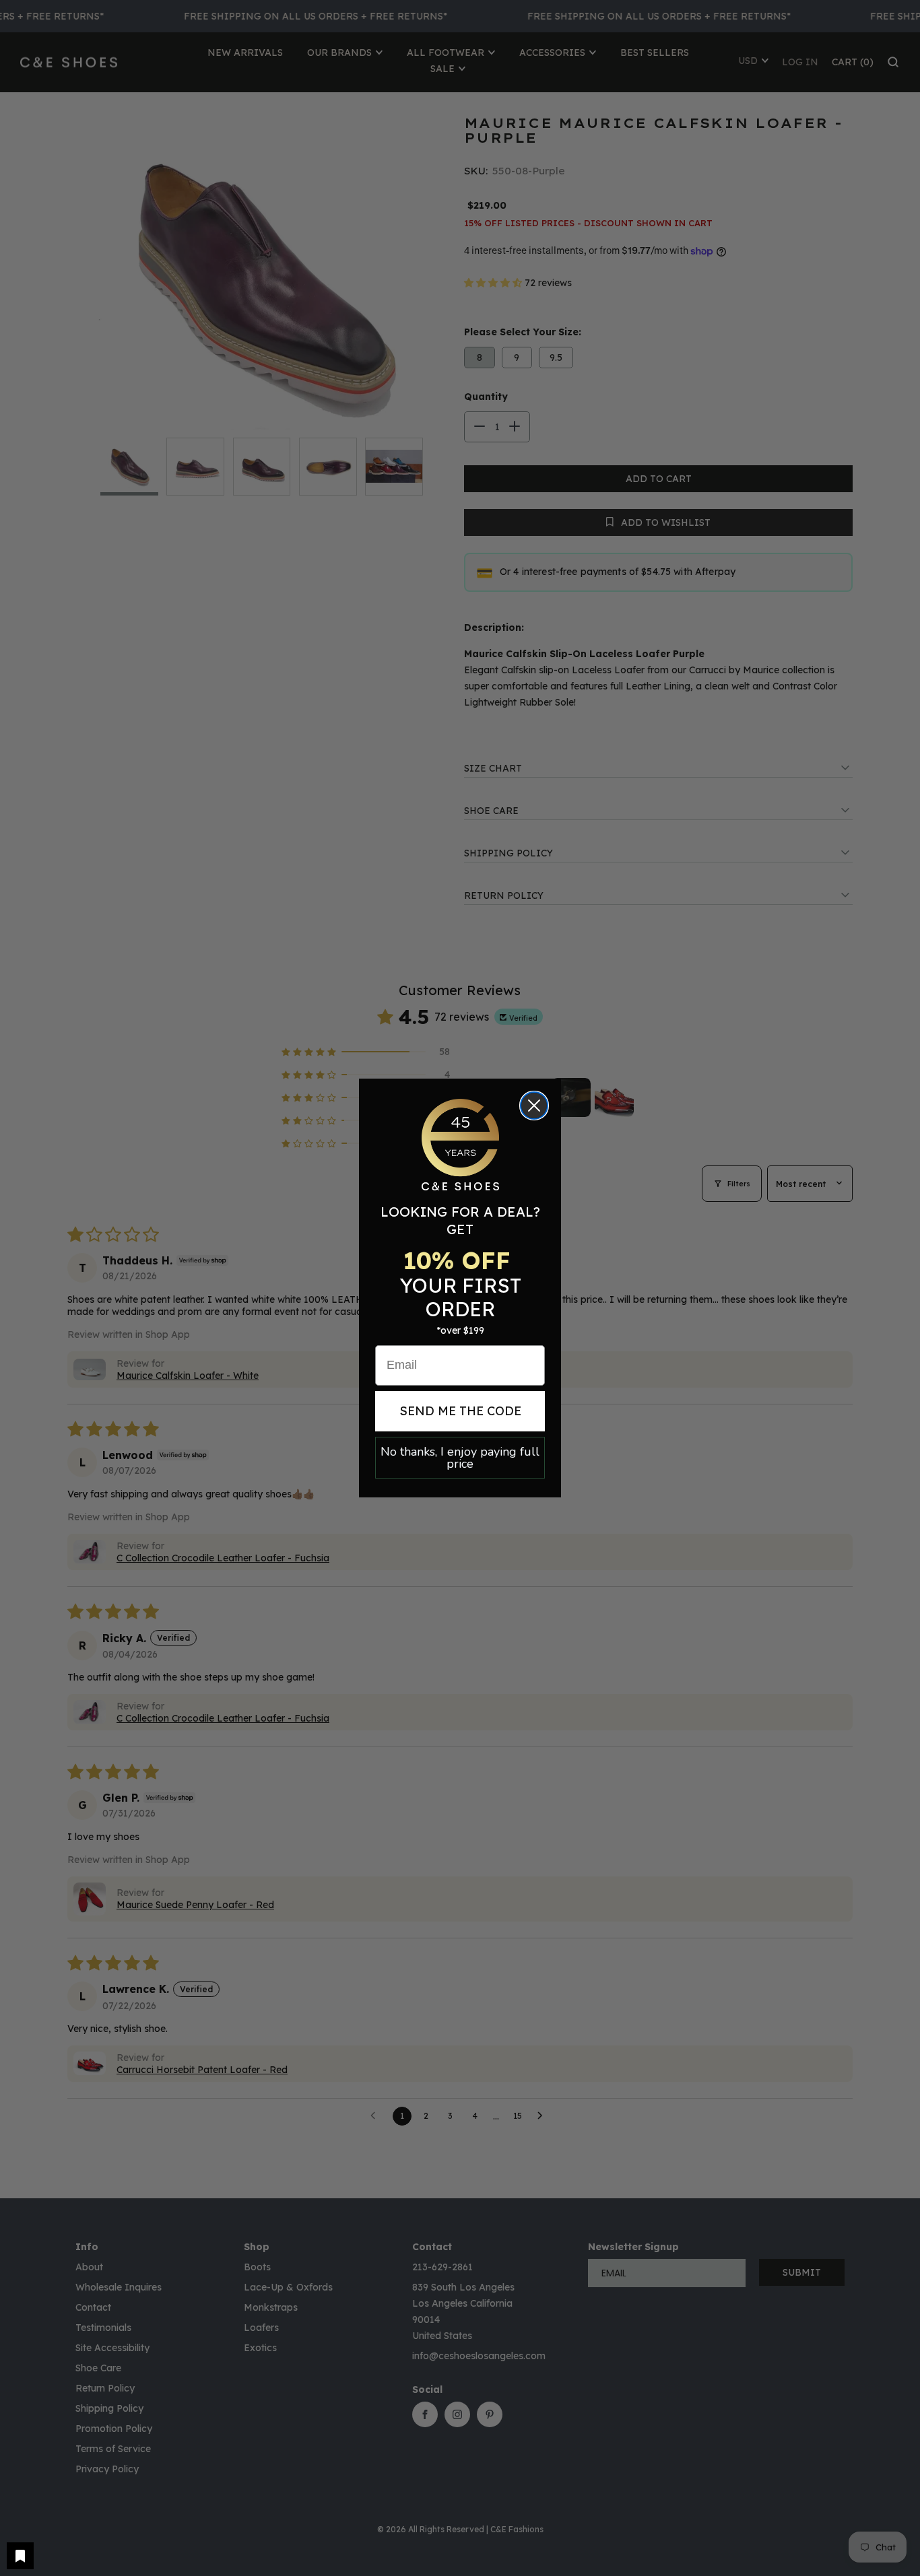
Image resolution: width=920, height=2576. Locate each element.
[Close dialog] (534, 1106)
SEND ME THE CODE (460, 1411)
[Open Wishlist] (20, 2556)
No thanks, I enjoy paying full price (460, 1458)
